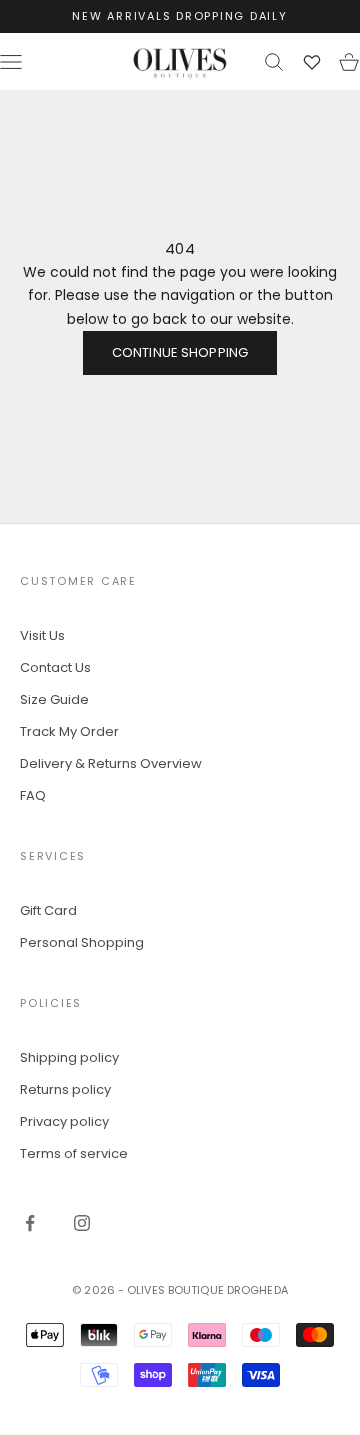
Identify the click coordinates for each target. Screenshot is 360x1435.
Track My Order (69, 731)
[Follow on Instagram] (82, 1223)
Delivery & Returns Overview (111, 763)
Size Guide (54, 699)
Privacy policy (64, 1121)
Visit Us (42, 635)
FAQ (33, 795)
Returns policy (65, 1089)
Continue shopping (180, 352)
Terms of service (74, 1153)
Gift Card (48, 910)
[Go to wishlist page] (312, 62)
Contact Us (55, 667)
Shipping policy (69, 1057)
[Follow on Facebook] (30, 1223)
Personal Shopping (82, 942)
